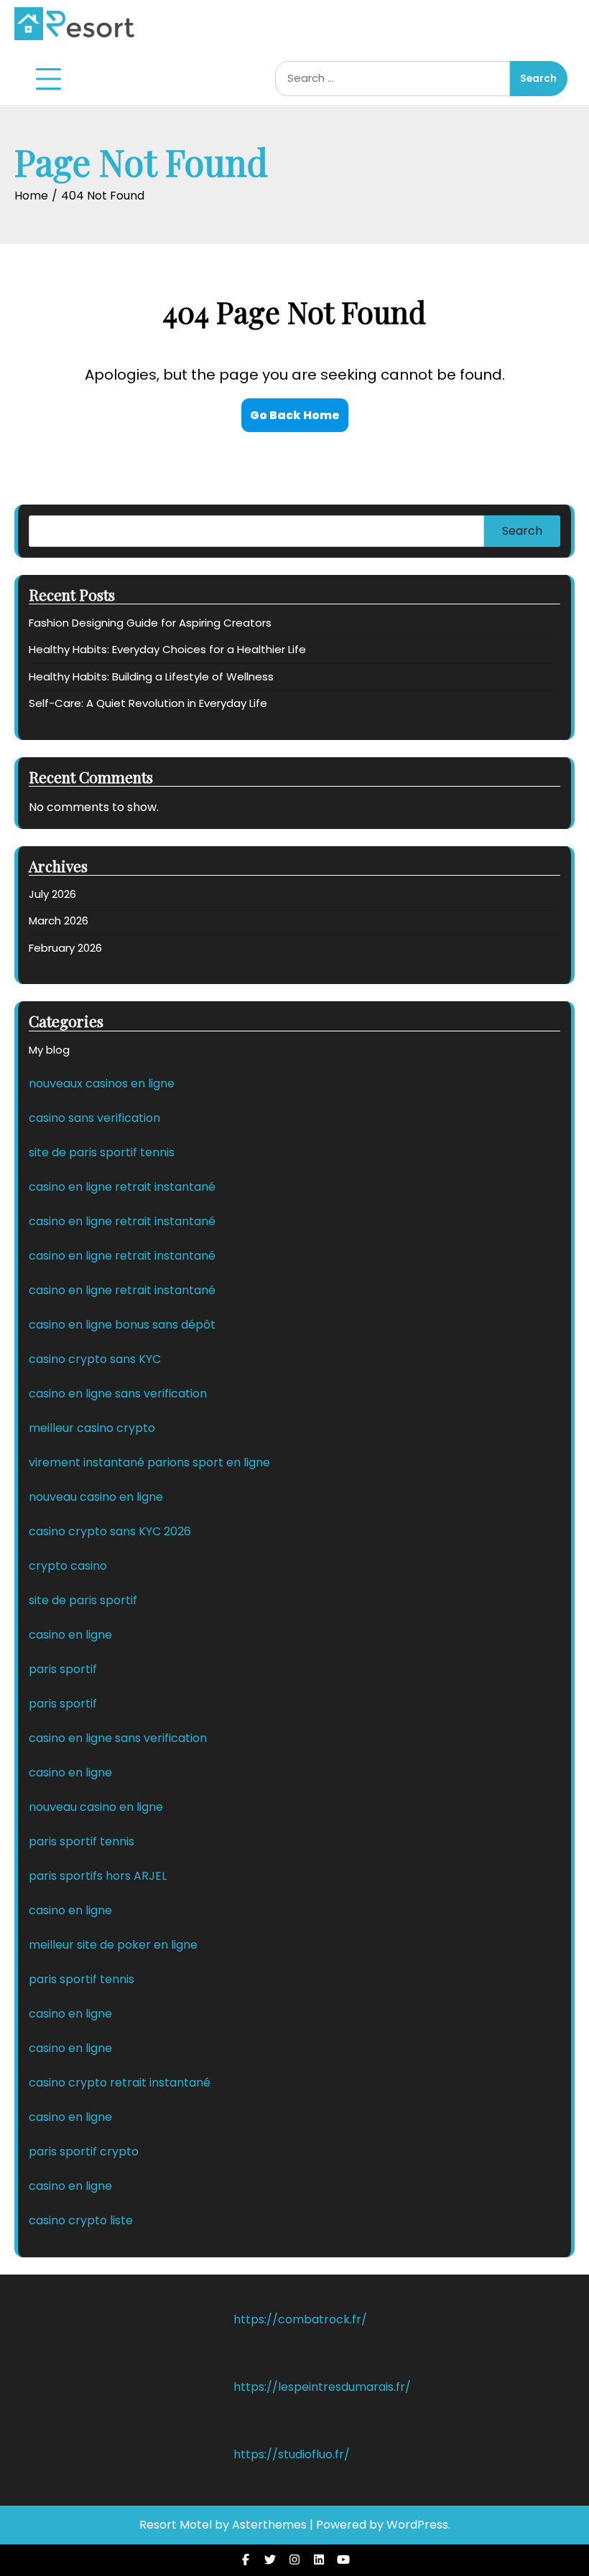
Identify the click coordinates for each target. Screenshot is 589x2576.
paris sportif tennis (82, 1841)
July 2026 (52, 894)
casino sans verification (94, 1118)
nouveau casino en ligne (96, 1497)
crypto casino (68, 1566)
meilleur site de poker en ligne (113, 1945)
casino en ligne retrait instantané (122, 1187)
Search (522, 531)
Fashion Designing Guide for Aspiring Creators (150, 623)
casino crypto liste (81, 2220)
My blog (49, 1050)
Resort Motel (176, 2525)
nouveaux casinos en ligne (102, 1083)
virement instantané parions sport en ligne (149, 1462)
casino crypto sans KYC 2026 (110, 1531)
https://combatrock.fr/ (300, 2319)
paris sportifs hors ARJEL (98, 1876)
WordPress (417, 2525)
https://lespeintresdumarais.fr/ (322, 2387)
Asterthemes (269, 2525)
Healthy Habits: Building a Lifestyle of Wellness (151, 676)
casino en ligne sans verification (118, 1394)
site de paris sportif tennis (102, 1152)
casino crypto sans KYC (95, 1359)
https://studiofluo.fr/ (292, 2454)
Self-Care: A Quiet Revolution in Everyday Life (148, 703)
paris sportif (63, 1669)
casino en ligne (70, 1635)
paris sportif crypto (84, 2151)
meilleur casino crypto (92, 1428)
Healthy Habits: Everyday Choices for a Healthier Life (167, 649)
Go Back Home (295, 415)
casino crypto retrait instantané (120, 2083)
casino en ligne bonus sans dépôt (122, 1325)
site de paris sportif (83, 1600)
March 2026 (59, 921)
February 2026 (65, 948)
